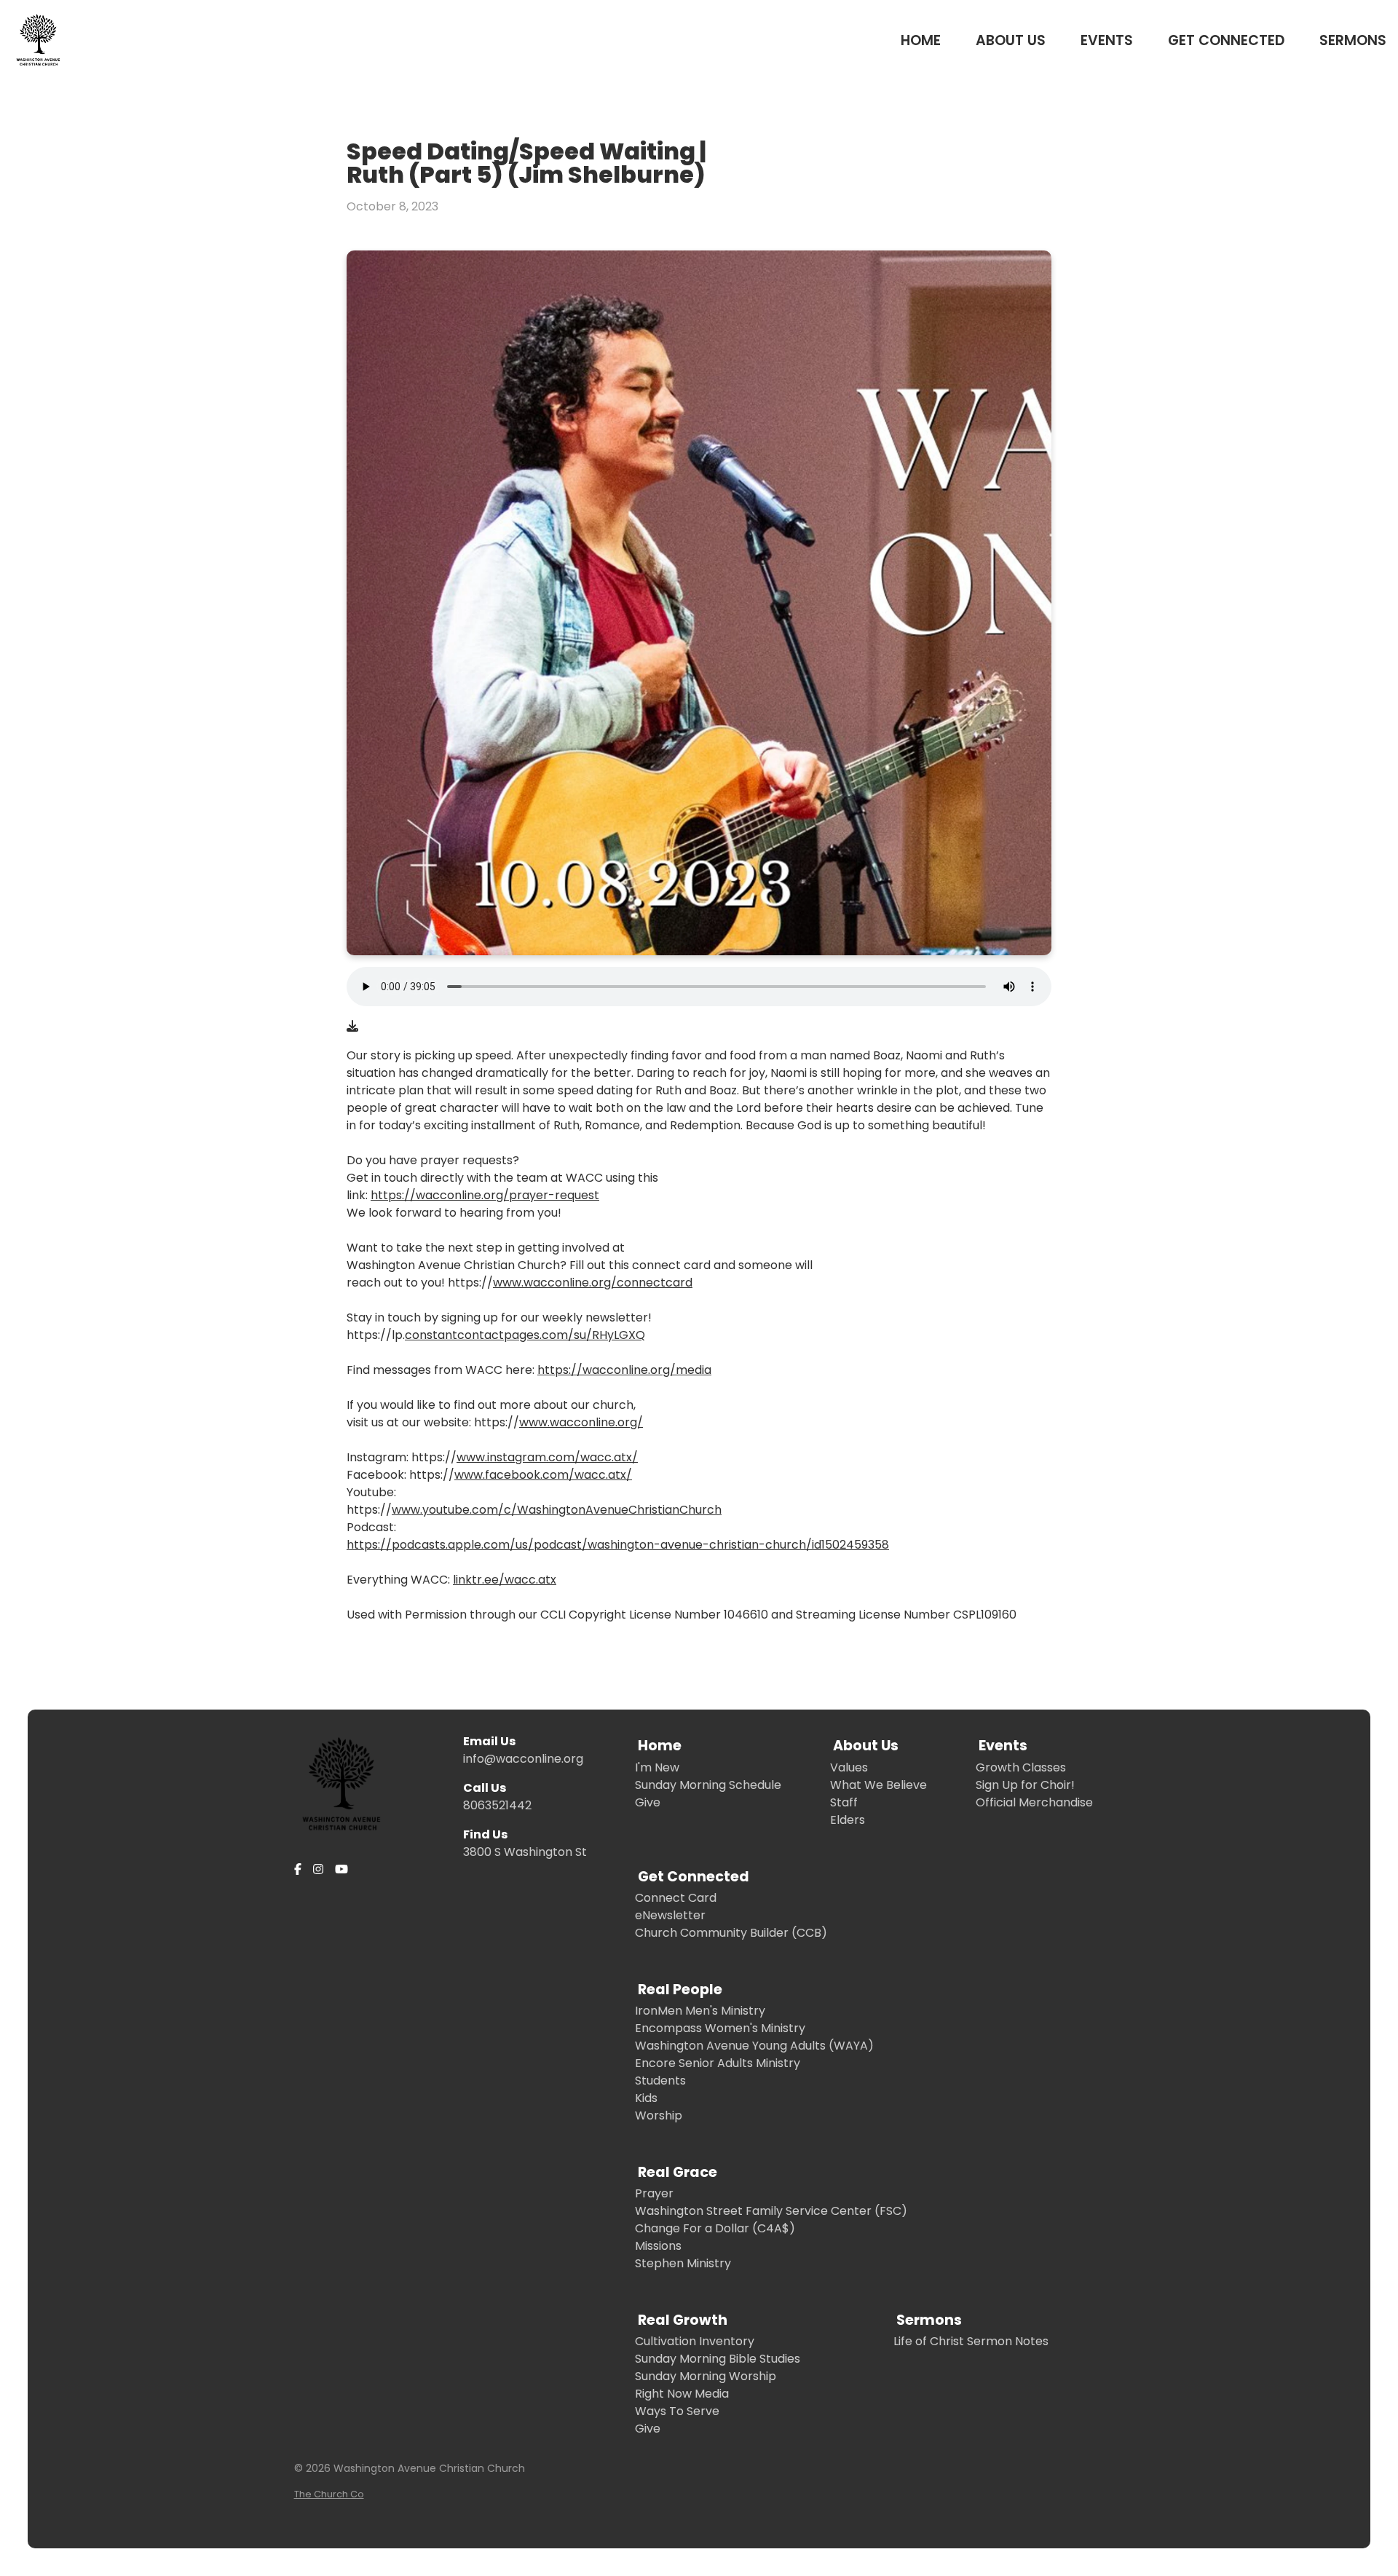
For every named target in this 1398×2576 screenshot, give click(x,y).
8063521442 (497, 1805)
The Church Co (329, 2494)
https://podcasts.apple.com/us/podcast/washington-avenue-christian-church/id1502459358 (618, 1545)
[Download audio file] (352, 1027)
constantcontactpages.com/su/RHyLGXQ (525, 1335)
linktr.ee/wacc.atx (505, 1580)
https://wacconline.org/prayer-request (485, 1195)
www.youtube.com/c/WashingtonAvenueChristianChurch (557, 1510)
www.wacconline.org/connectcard (593, 1283)
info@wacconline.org (523, 1759)
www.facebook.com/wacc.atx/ (543, 1475)
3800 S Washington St (525, 1852)
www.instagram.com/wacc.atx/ (547, 1457)
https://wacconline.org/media (624, 1370)
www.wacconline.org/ (581, 1422)
